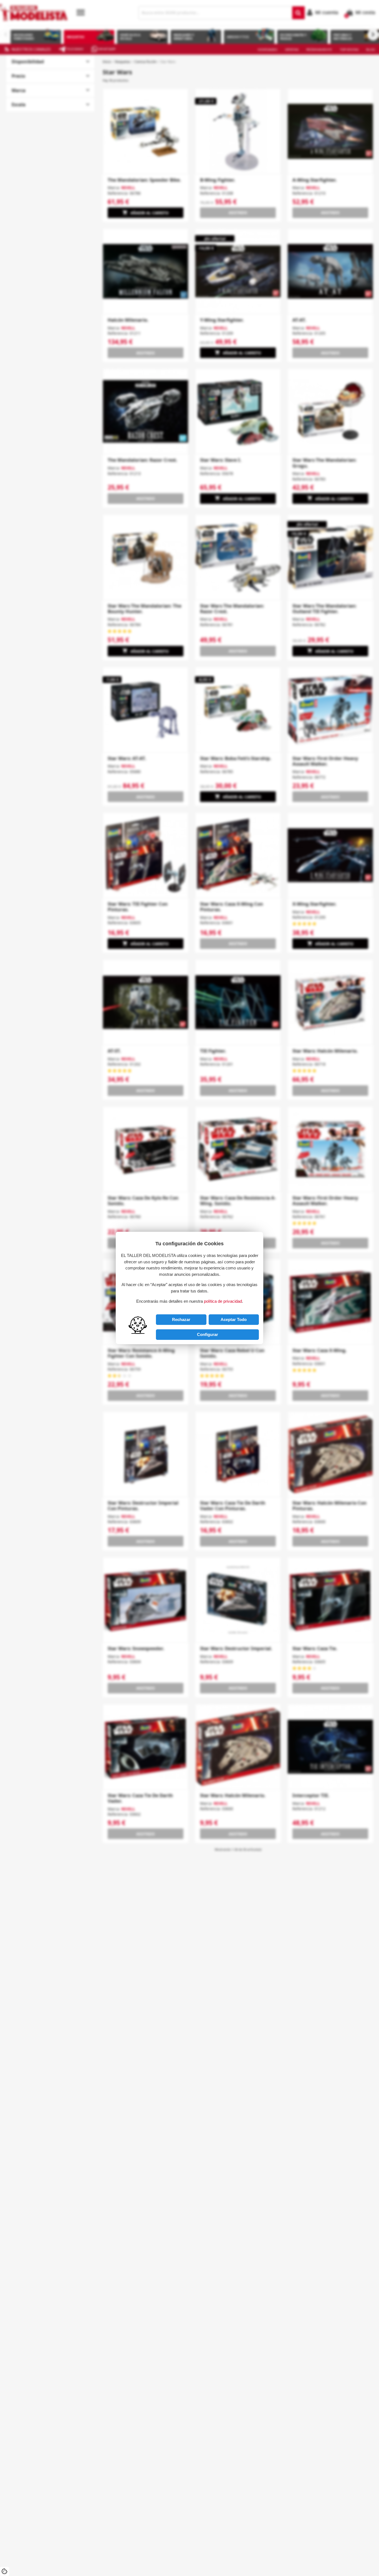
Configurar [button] (208, 1334)
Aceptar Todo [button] (234, 1319)
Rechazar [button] (181, 1319)
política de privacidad (223, 1301)
